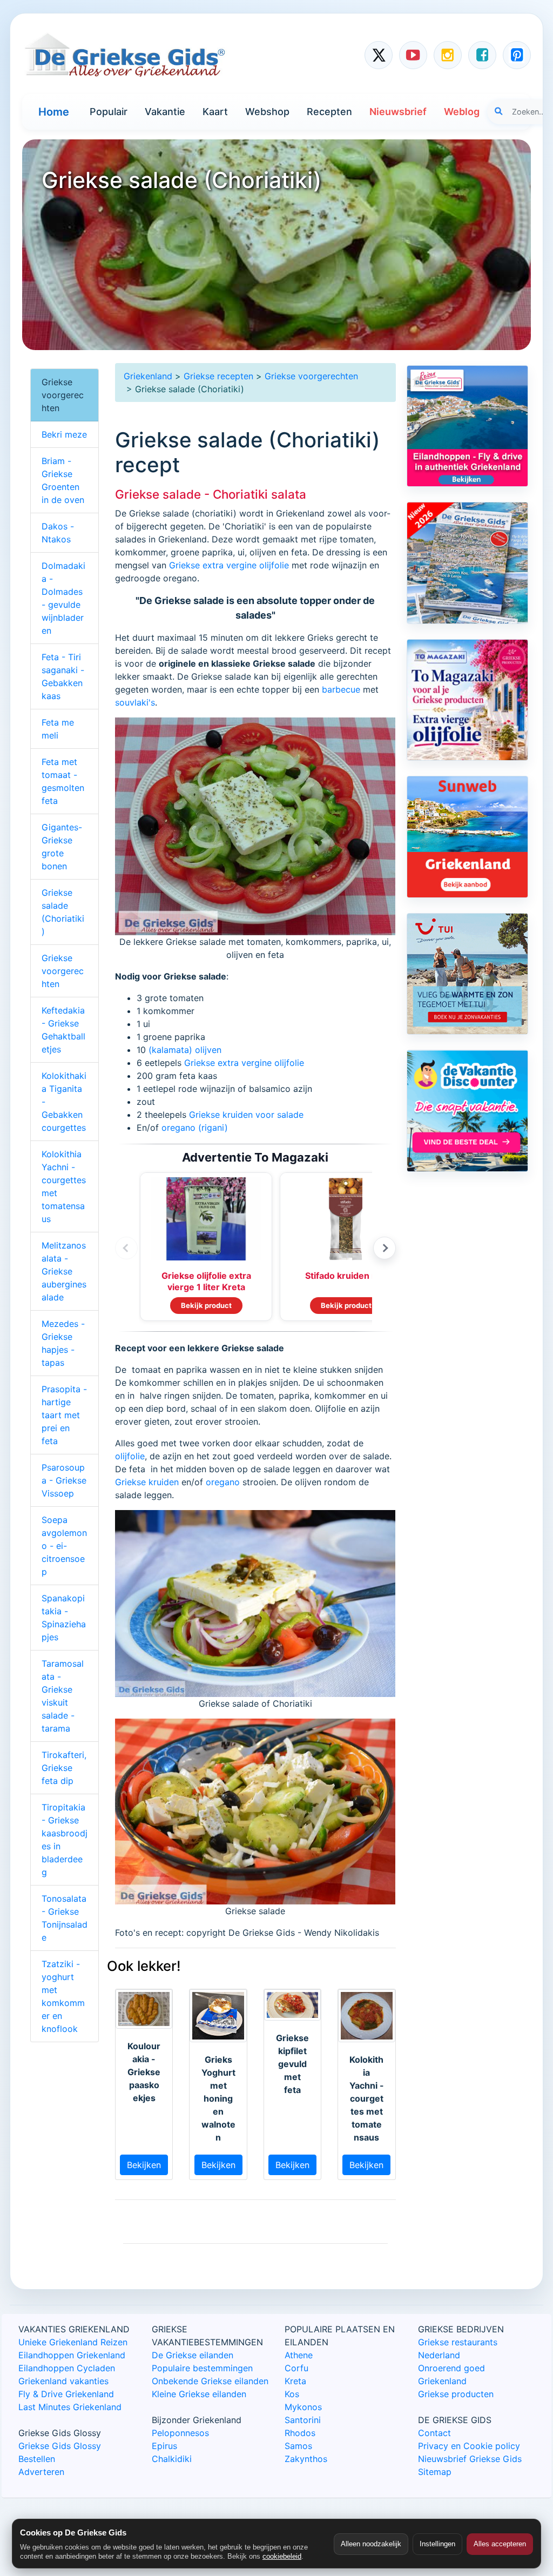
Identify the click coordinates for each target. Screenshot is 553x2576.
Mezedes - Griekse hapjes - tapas (63, 1343)
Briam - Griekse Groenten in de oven (63, 480)
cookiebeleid (282, 2556)
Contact (434, 2433)
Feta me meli (58, 729)
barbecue (341, 689)
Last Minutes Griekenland (70, 2407)
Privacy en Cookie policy (469, 2446)
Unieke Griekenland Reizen (73, 2342)
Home (54, 112)
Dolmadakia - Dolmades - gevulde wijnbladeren (63, 598)
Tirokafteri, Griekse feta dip (64, 1768)
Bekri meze (64, 434)
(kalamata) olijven (185, 1050)
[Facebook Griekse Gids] (482, 55)
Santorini (303, 2420)
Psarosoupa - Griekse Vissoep (64, 1480)
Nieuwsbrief (398, 112)
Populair (109, 112)
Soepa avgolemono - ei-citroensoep (64, 1546)
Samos (298, 2446)
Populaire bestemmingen (202, 2368)
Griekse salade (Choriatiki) (63, 912)
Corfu (296, 2368)
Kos (292, 2394)
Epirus (164, 2446)
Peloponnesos (180, 2433)
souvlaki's (135, 702)
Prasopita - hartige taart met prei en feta (64, 1415)
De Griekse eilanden (193, 2355)
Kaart (215, 112)
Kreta (295, 2381)
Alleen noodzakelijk (371, 2544)
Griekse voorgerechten (311, 376)
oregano (223, 1482)
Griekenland (148, 376)
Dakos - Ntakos (58, 533)
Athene (299, 2355)
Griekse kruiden (147, 1482)
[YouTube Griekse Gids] (413, 55)
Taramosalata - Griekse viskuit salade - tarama (63, 1696)
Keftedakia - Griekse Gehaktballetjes (63, 1030)
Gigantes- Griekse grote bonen (62, 847)
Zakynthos (306, 2459)
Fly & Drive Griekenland (66, 2394)
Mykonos (303, 2407)
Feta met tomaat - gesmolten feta (63, 781)
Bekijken (144, 2165)
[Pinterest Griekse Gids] (517, 55)
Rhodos (300, 2433)
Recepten (329, 112)
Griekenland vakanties (63, 2381)
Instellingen (437, 2544)
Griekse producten (456, 2394)
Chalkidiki (172, 2459)
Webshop (267, 112)
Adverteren (41, 2472)
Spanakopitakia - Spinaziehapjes (64, 1618)
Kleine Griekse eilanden (199, 2394)
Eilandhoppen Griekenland (72, 2355)
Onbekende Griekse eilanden (210, 2381)
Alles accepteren (500, 2544)
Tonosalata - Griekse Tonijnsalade (65, 1918)
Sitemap (435, 2472)
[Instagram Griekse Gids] (448, 55)
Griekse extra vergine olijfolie (229, 565)
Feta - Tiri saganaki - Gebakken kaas (63, 676)
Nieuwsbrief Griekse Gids (470, 2459)
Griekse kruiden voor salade (246, 1115)
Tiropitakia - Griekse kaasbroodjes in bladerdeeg (65, 1840)
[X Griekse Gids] (379, 55)
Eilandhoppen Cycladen (67, 2368)
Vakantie (165, 112)
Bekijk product (206, 1305)
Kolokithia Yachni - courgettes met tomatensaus (64, 1186)
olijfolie (130, 1456)
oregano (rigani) (195, 1128)
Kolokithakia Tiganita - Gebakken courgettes (64, 1102)
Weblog (462, 112)
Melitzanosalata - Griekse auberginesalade (64, 1271)
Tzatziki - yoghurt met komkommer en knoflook (63, 1996)
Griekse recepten (218, 376)
